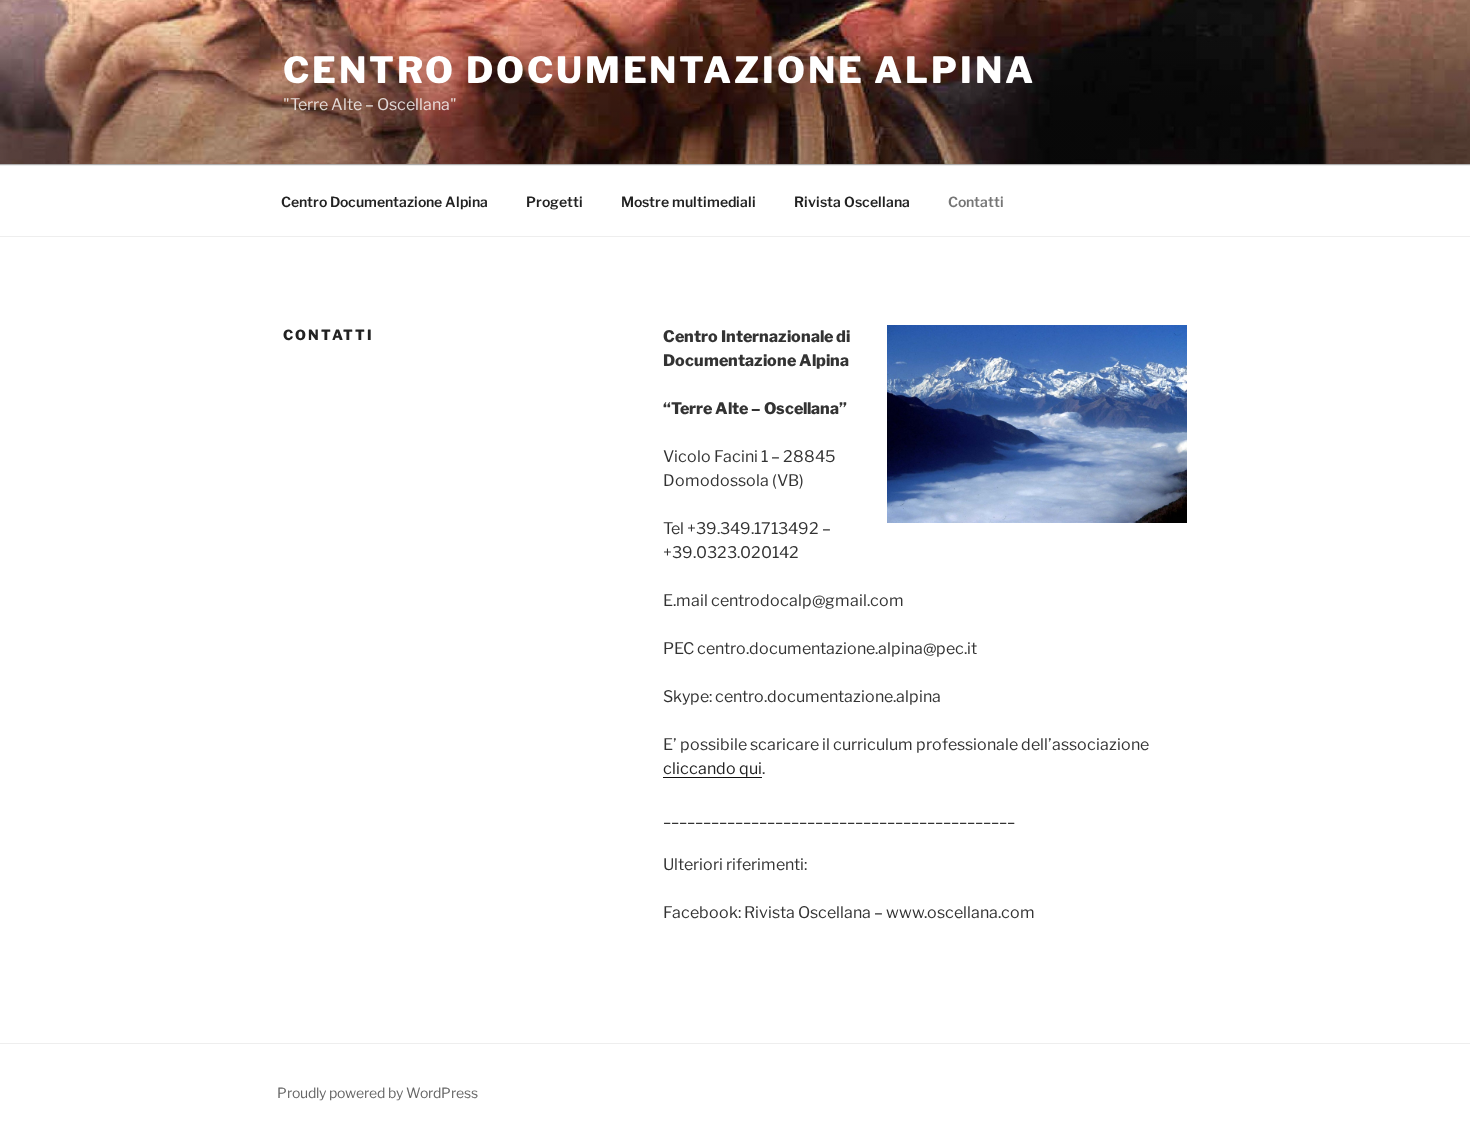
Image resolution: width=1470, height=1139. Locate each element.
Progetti (554, 201)
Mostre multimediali (688, 201)
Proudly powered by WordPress (377, 1092)
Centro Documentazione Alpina (659, 70)
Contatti (976, 201)
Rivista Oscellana (852, 201)
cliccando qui (712, 768)
